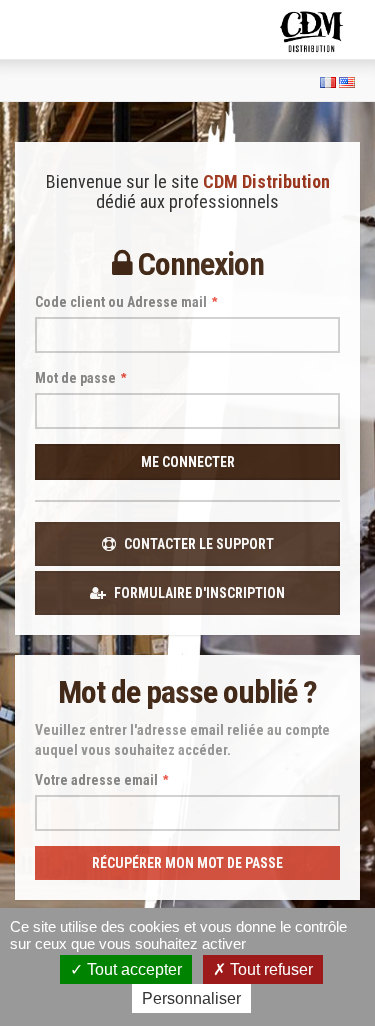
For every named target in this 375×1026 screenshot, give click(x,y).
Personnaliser (191, 998)
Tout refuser (269, 969)
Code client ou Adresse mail (126, 302)
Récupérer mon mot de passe (187, 863)
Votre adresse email (101, 780)
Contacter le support (197, 544)
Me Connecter (188, 462)
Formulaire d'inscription (198, 593)
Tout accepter (132, 969)
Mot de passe (80, 378)
